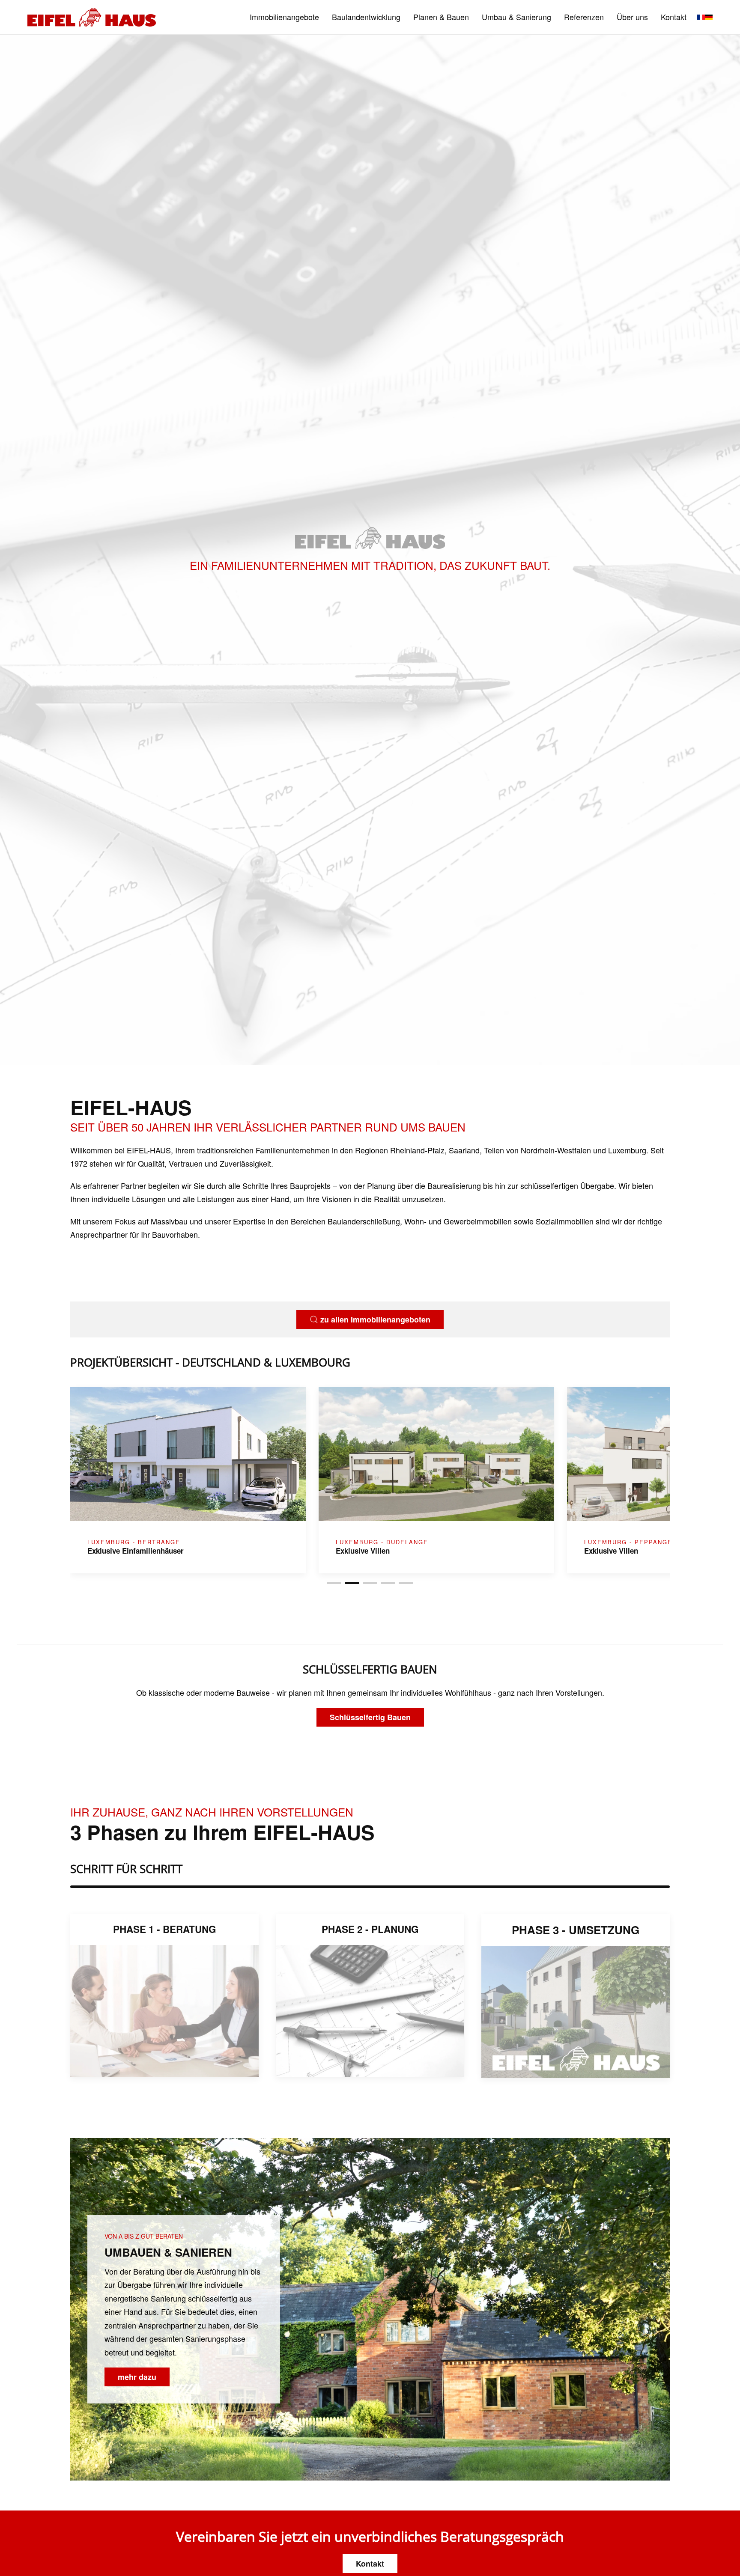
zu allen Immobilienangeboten (375, 1319)
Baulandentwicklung (366, 17)
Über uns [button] (632, 17)
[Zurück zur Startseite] (92, 17)
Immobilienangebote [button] (284, 17)
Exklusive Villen (114, 1551)
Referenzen (584, 17)
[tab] (334, 1583)
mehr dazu (137, 2377)
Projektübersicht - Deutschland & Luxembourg (210, 1362)
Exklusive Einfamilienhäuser (632, 1551)
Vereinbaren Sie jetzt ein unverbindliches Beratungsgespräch (370, 2536)
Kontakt (674, 17)
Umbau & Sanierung (516, 17)
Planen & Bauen (441, 17)
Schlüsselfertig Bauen (370, 1717)
